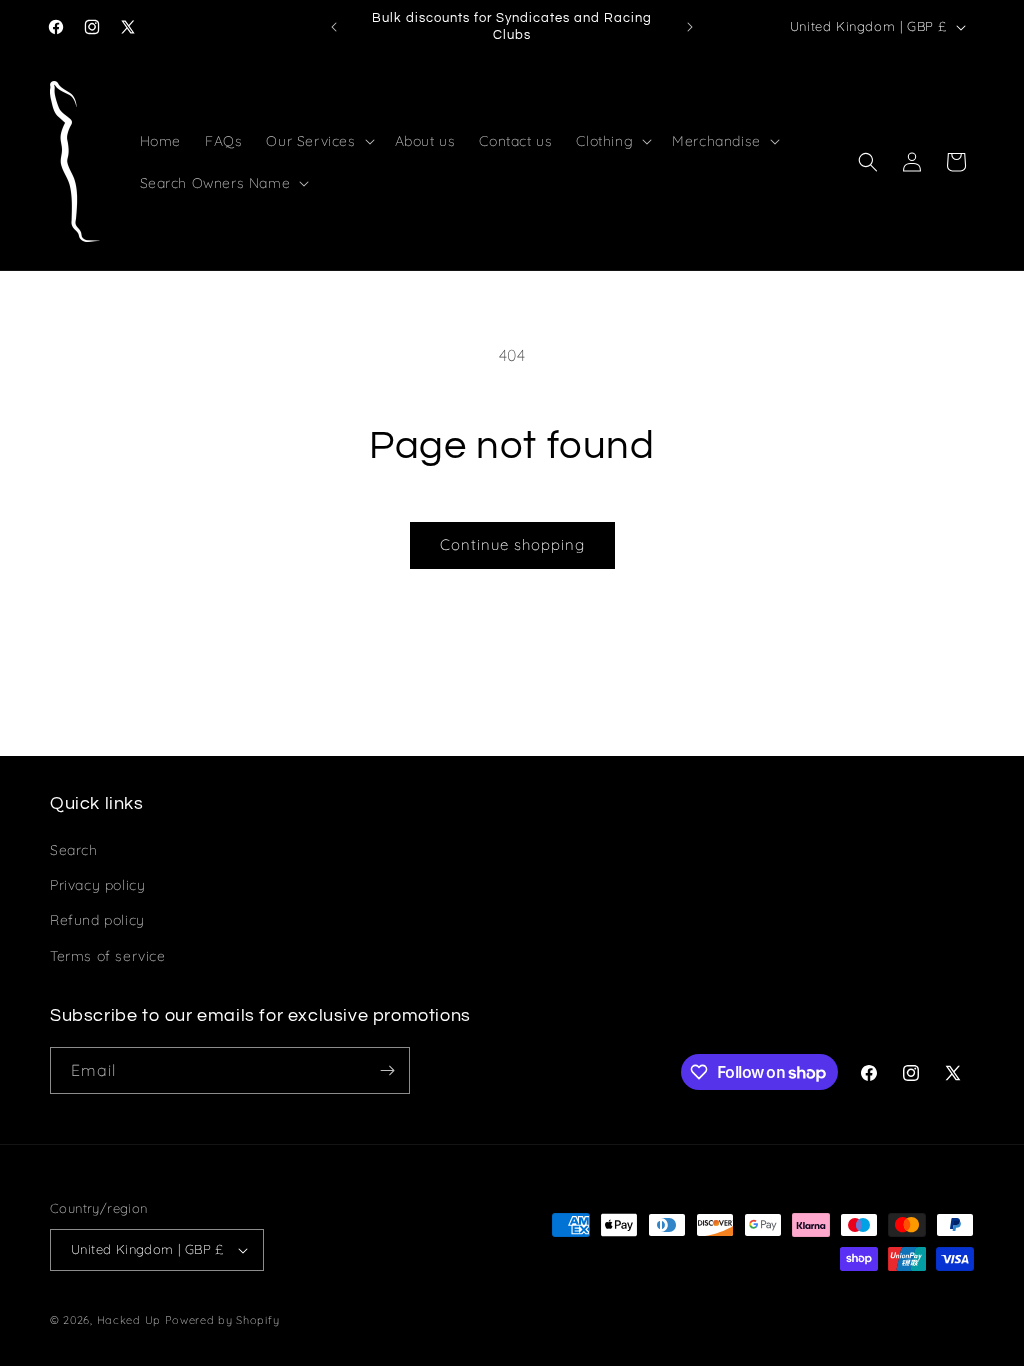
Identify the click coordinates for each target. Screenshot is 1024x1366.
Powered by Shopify (222, 1320)
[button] (318, 141)
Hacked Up (129, 1320)
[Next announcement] (690, 27)
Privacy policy (97, 885)
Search (74, 850)
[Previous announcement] (334, 27)
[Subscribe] (387, 1070)
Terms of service (108, 956)
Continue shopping (512, 544)
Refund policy (97, 920)
